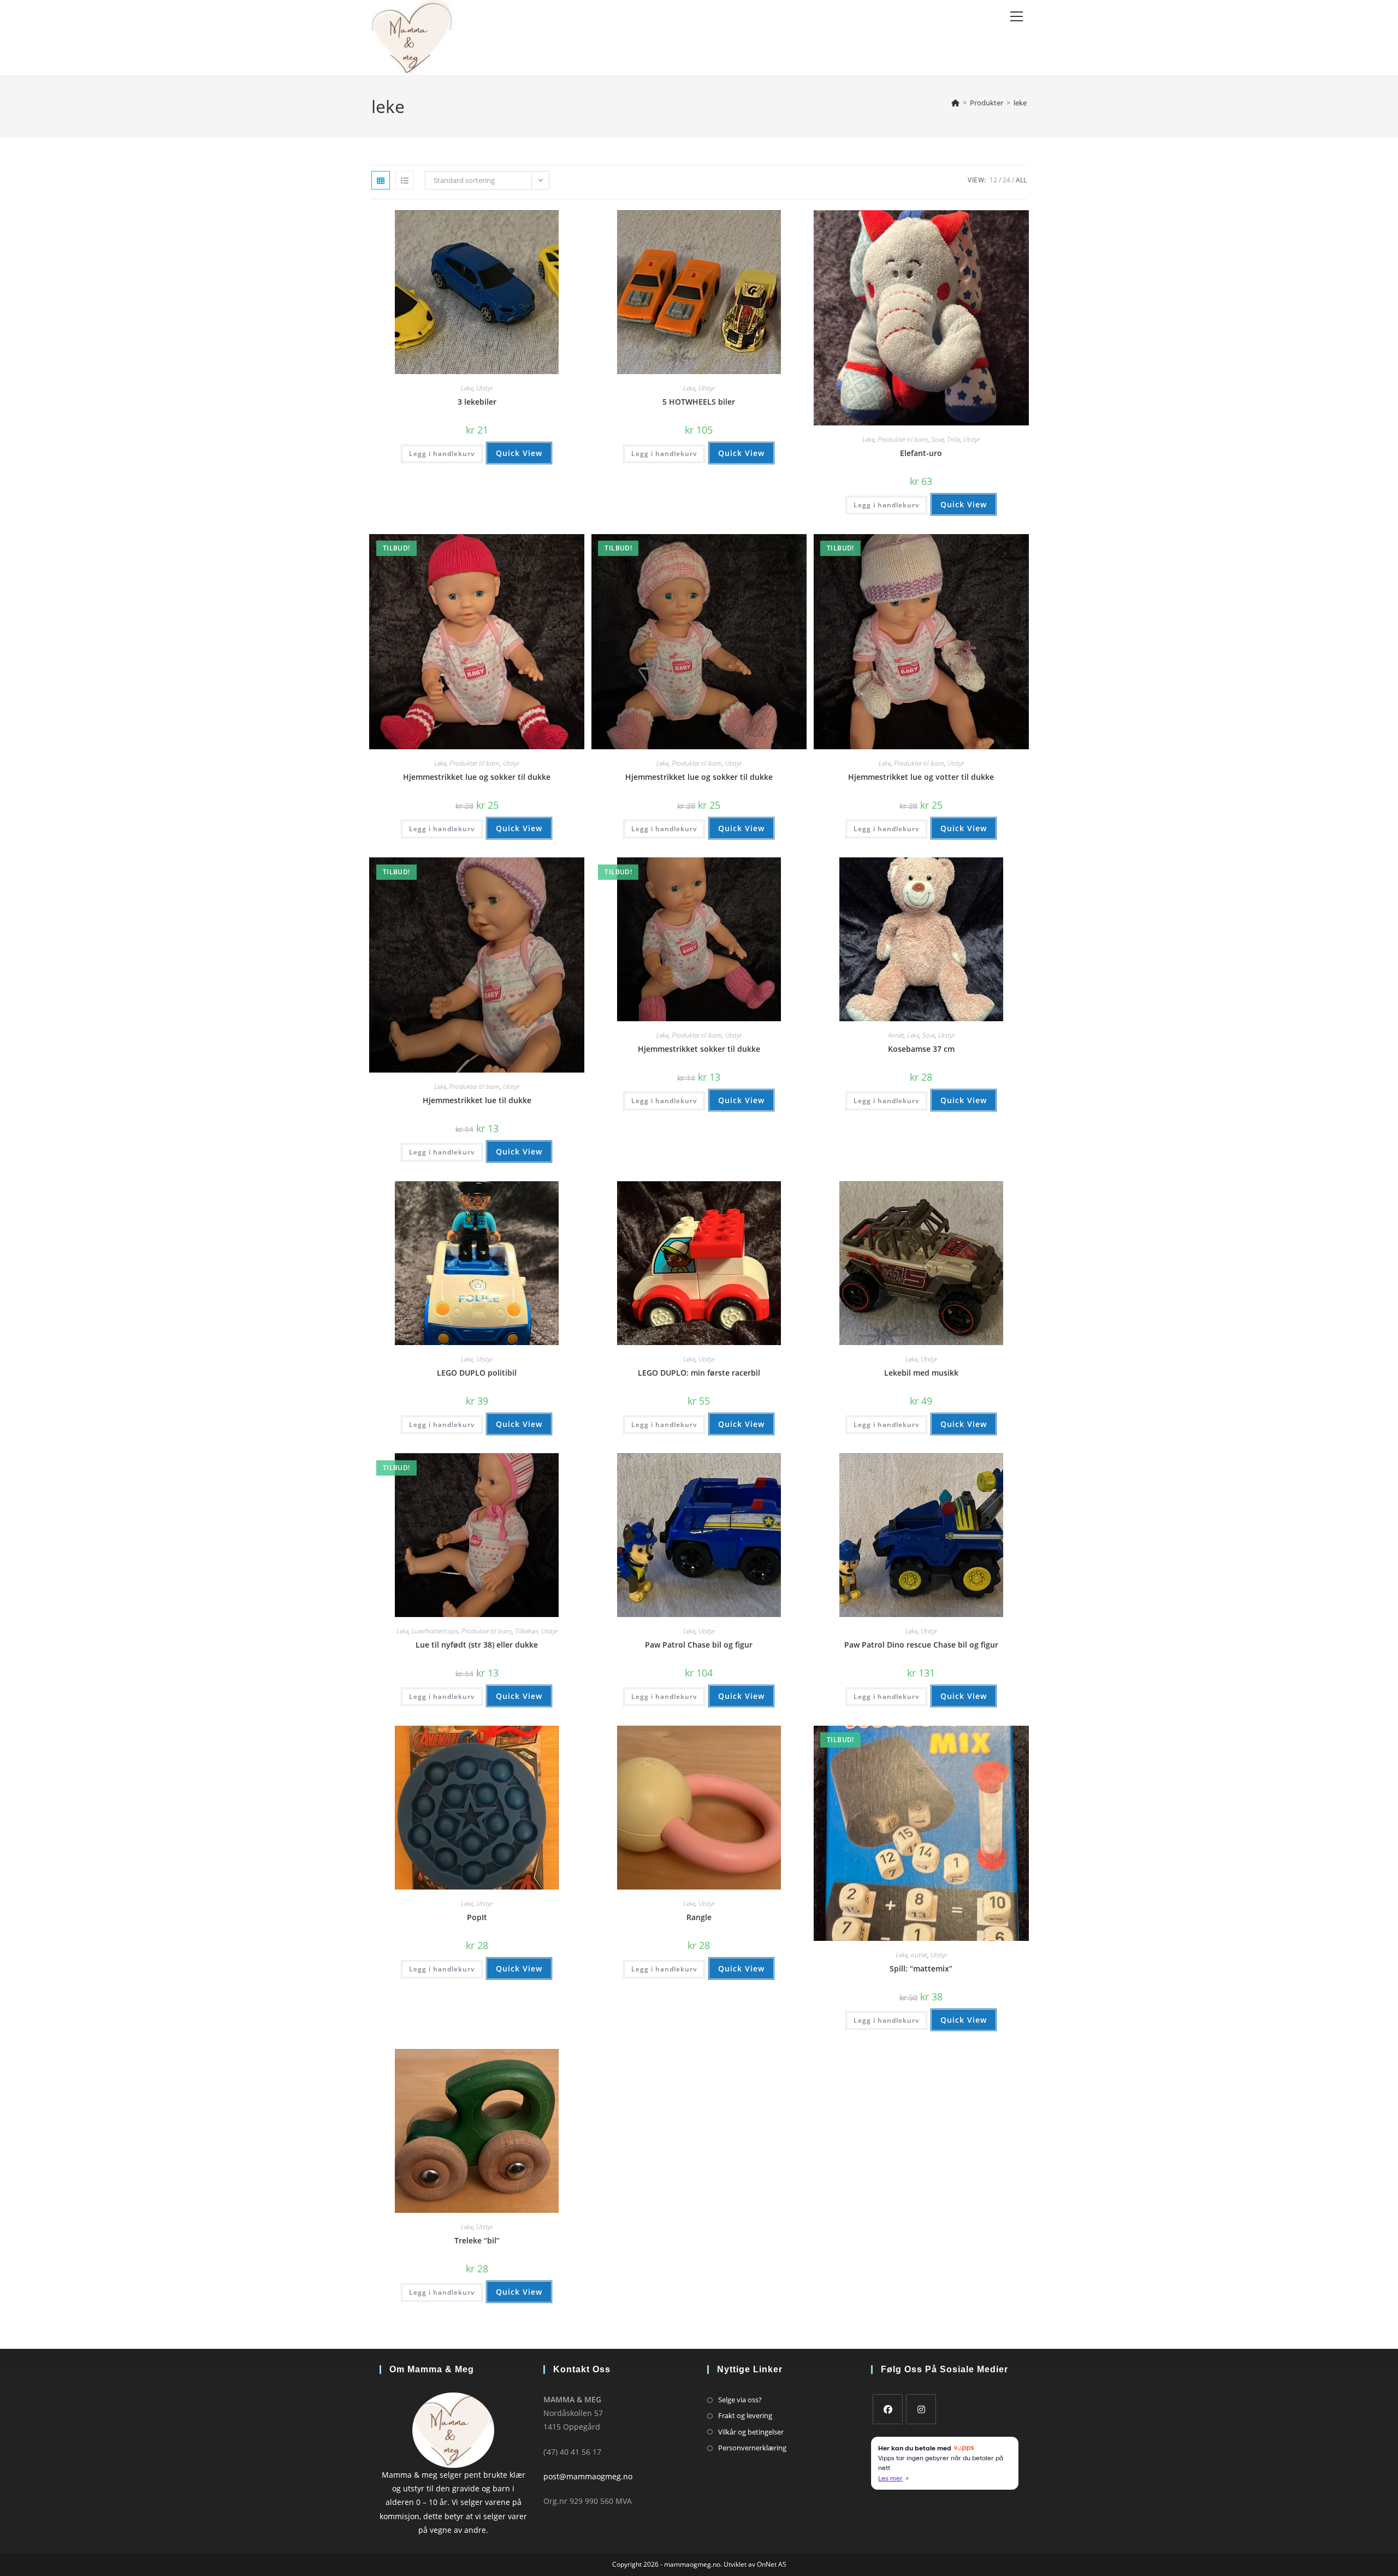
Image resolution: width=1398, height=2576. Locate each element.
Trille (953, 439)
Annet (896, 1035)
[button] (541, 223)
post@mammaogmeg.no (588, 2476)
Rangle (699, 1917)
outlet (919, 1955)
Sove (937, 439)
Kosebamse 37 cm (921, 1049)
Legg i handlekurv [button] (442, 454)
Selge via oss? (740, 2400)
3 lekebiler (477, 402)
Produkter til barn (903, 439)
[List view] (405, 180)
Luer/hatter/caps (435, 1631)
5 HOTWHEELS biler (699, 402)
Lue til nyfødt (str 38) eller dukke (477, 1645)
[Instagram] (921, 2409)
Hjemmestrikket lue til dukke (477, 1100)
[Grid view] (381, 180)
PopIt (477, 1917)
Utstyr (484, 388)
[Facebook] (888, 2409)
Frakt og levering (745, 2415)
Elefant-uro (921, 453)
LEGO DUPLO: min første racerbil (699, 1373)
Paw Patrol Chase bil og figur (699, 1645)
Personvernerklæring (752, 2448)
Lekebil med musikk (921, 1373)
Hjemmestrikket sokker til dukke (699, 1049)
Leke (467, 388)
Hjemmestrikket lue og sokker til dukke (477, 777)
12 (993, 180)
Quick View (519, 453)
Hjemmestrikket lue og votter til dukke (921, 777)
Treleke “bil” (477, 2240)
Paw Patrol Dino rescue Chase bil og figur (921, 1645)
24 (1006, 180)
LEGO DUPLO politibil (477, 1373)
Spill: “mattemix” (921, 1968)
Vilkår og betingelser (751, 2432)
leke (1020, 103)
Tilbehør (526, 1631)
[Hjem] (955, 103)
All (1021, 180)
